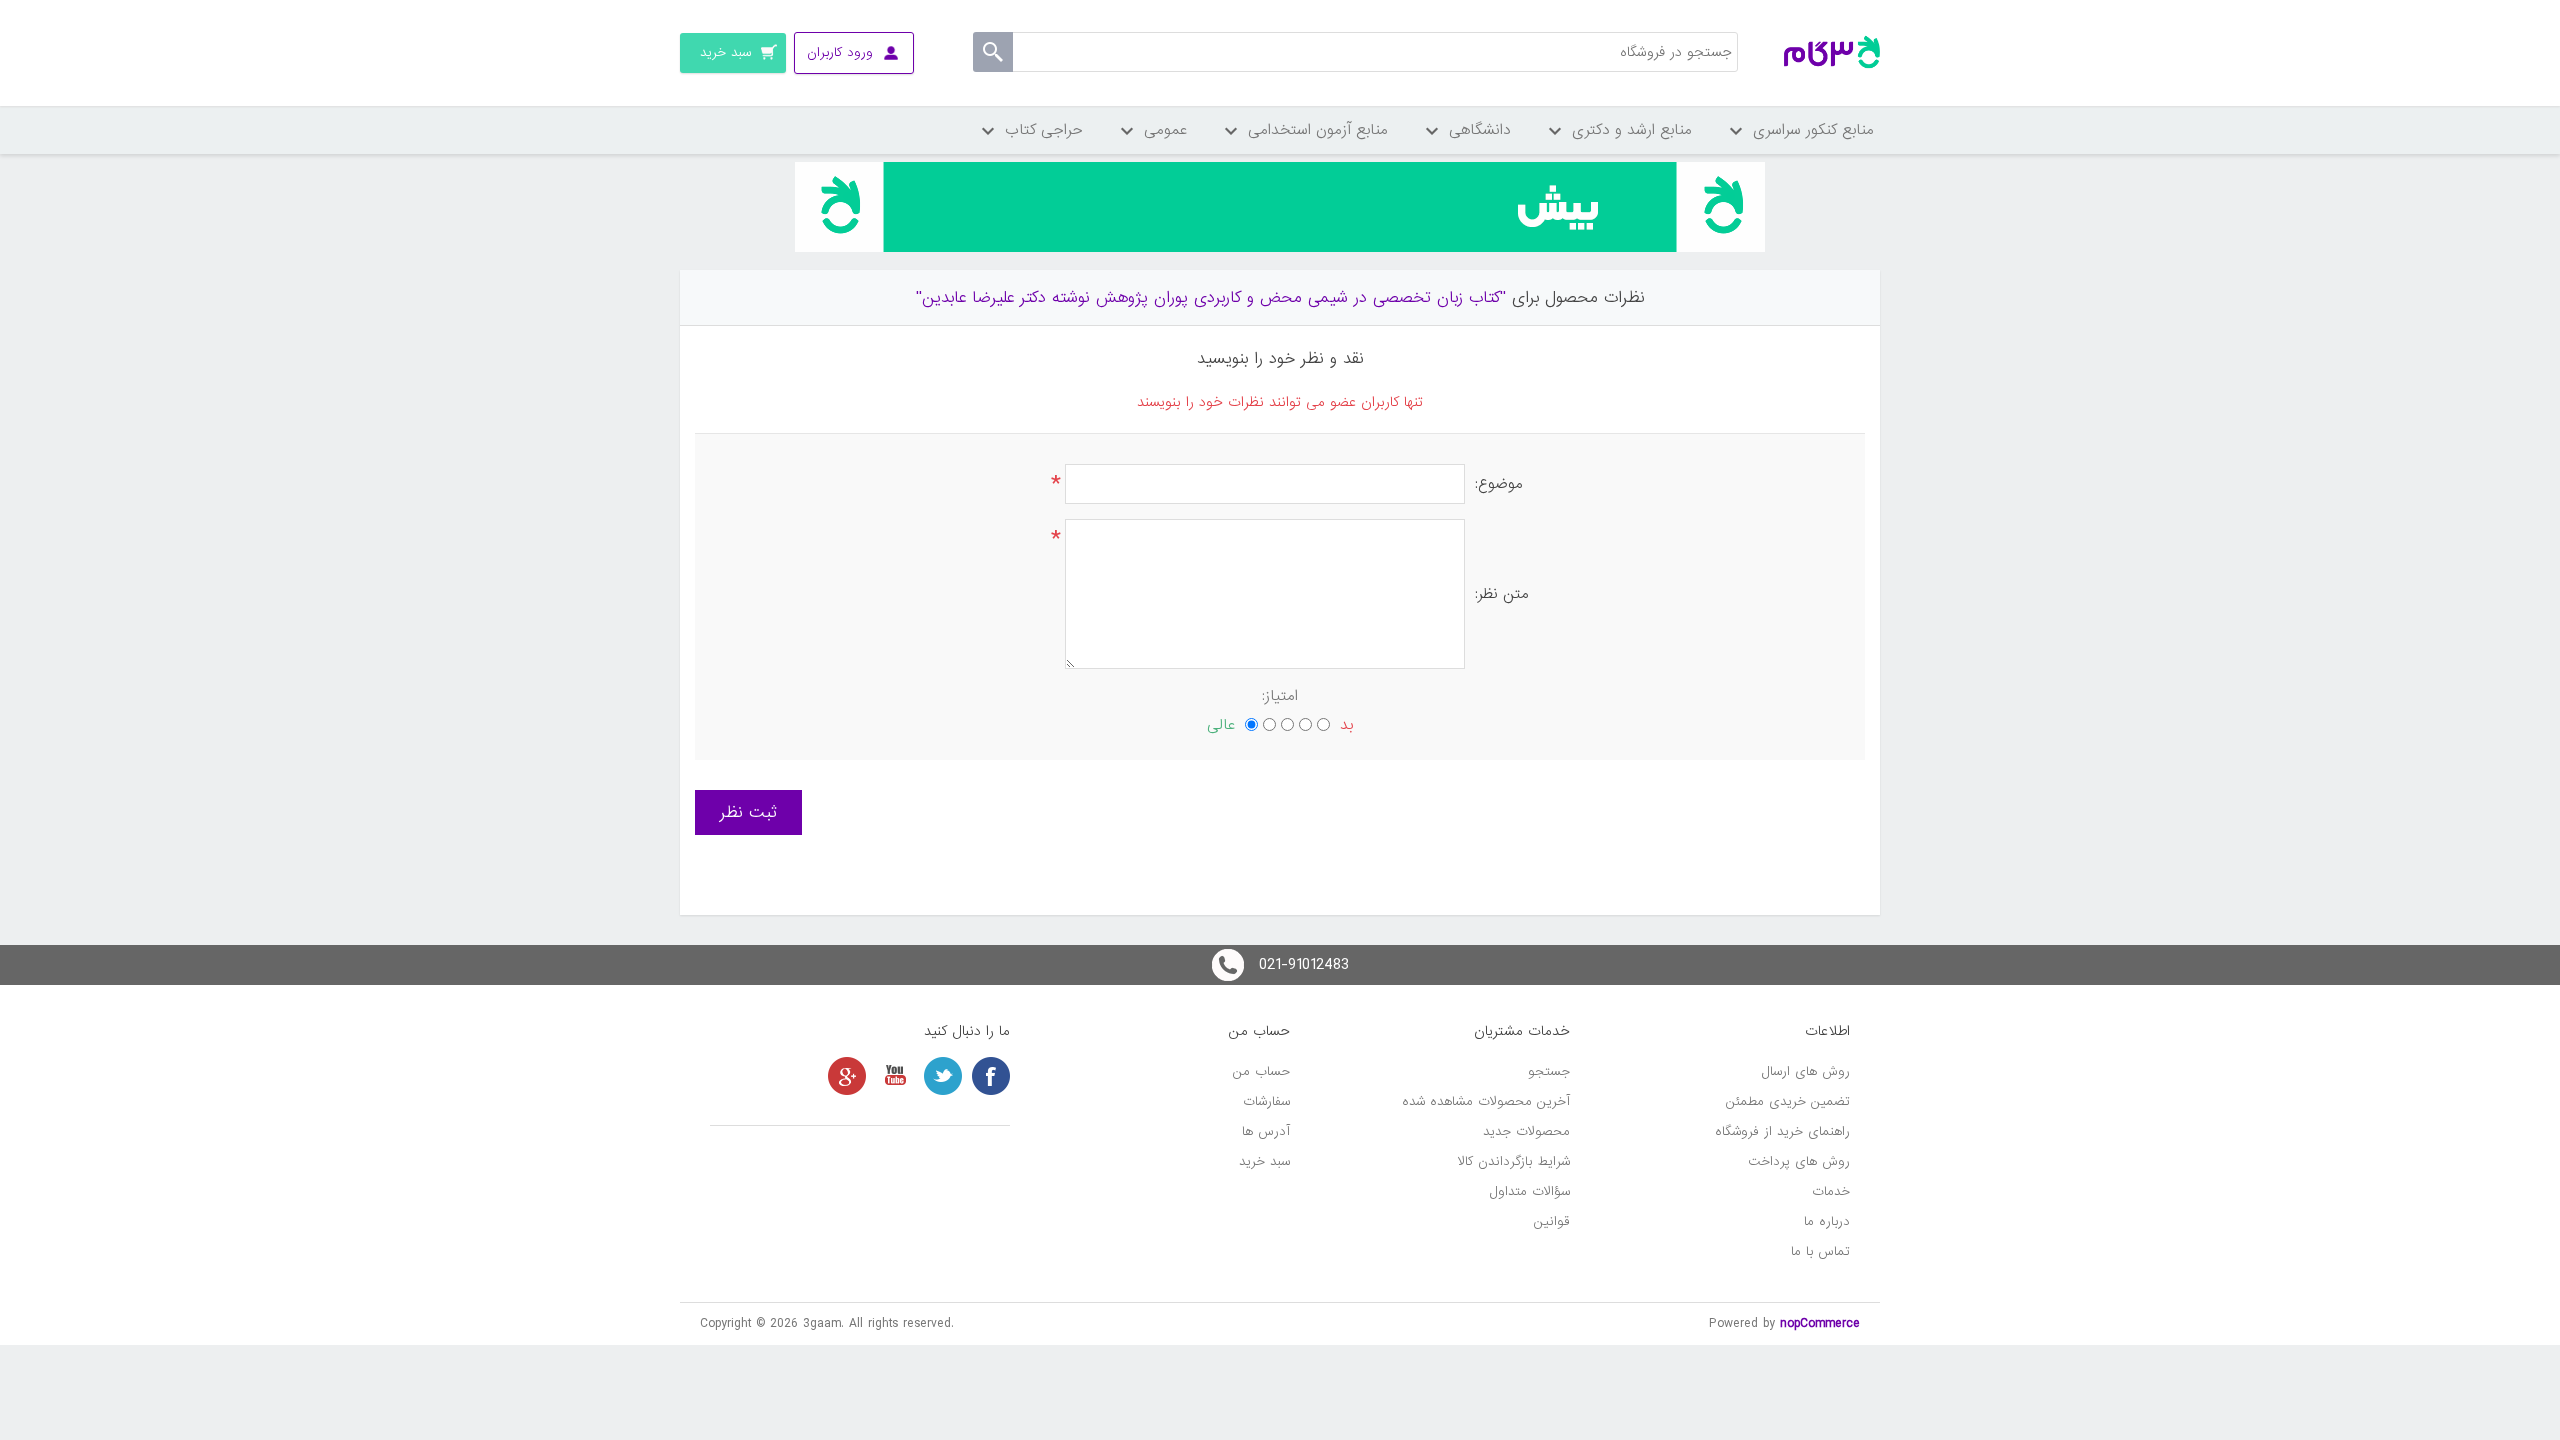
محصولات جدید (1526, 1131)
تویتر (943, 1076)
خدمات (1831, 1191)
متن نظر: (1502, 594)
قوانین (1552, 1221)
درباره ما (1827, 1221)
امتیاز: (1280, 696)
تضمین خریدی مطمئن (1788, 1101)
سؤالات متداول (1530, 1191)
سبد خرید (1264, 1161)
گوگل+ (847, 1076)
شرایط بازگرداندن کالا (1514, 1161)
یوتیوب (895, 1076)
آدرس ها (1266, 1131)
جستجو (1549, 1071)
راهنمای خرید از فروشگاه (1782, 1131)
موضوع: (1499, 484)
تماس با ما (1820, 1251)
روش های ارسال (1806, 1071)
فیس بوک (991, 1076)
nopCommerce (1820, 1323)
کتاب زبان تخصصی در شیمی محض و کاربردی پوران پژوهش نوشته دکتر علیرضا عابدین (1211, 297)
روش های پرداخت (1799, 1161)
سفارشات (1266, 1101)
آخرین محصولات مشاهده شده (1486, 1101)
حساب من (1261, 1071)
